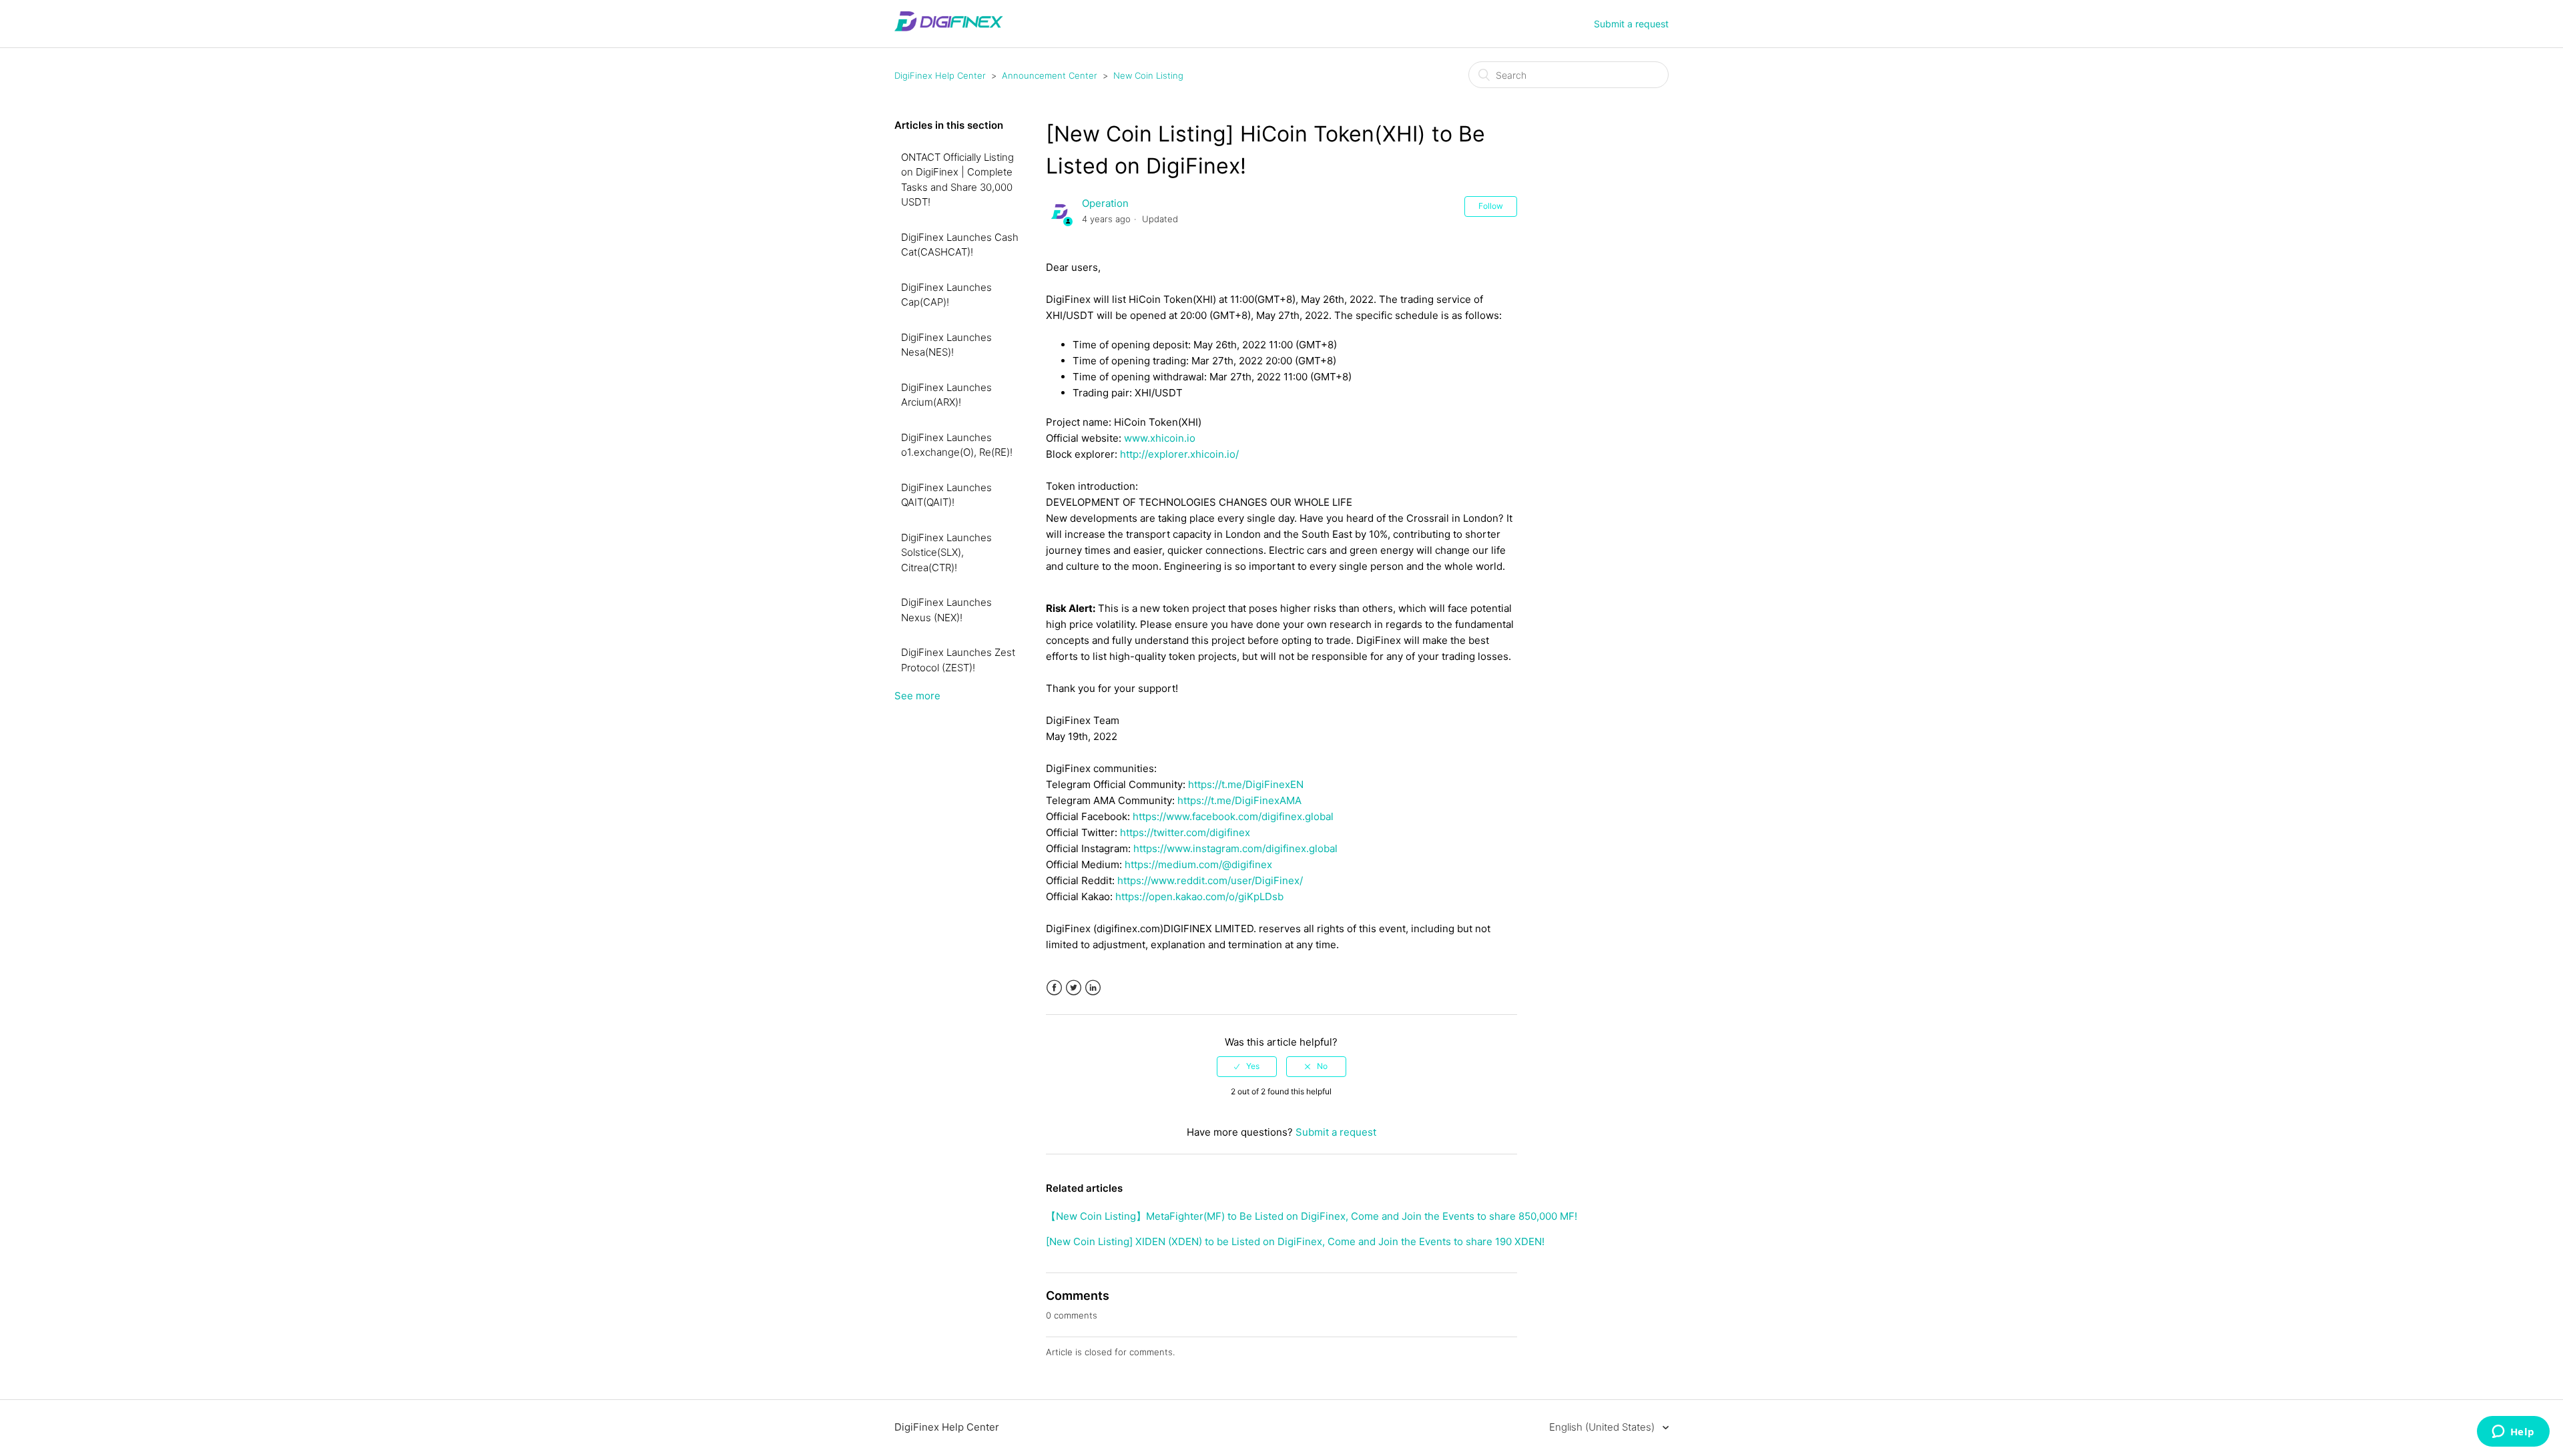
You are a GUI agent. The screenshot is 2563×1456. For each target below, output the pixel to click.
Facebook (1054, 988)
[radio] (1247, 1066)
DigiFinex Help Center (940, 75)
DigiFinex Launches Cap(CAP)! (946, 295)
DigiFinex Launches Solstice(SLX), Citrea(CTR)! (946, 553)
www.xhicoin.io (1160, 438)
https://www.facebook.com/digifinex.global (1233, 816)
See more (917, 696)
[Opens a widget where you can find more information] (2513, 1433)
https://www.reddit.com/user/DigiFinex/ (1210, 880)
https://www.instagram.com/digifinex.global (1235, 848)
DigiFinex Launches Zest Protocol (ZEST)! (958, 660)
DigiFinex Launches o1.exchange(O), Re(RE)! (957, 445)
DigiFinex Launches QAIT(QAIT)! (946, 495)
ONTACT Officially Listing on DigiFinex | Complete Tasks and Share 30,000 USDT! (957, 180)
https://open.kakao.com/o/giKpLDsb (1199, 896)
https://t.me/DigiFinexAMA (1239, 800)
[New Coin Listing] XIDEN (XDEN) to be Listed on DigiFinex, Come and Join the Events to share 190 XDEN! (1295, 1241)
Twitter (1074, 988)
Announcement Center (1050, 75)
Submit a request (1631, 24)
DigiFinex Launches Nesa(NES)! (946, 345)
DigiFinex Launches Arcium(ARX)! (946, 395)
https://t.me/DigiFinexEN (1246, 784)
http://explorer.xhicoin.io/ (1179, 454)
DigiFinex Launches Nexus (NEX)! (946, 610)
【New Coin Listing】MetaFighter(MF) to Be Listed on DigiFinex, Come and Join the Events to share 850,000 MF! (1312, 1216)
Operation (1105, 203)
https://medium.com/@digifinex (1198, 864)
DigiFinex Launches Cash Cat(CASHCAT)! (960, 245)
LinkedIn (1093, 988)
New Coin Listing (1148, 75)
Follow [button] (1491, 206)
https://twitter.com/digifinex (1185, 832)
